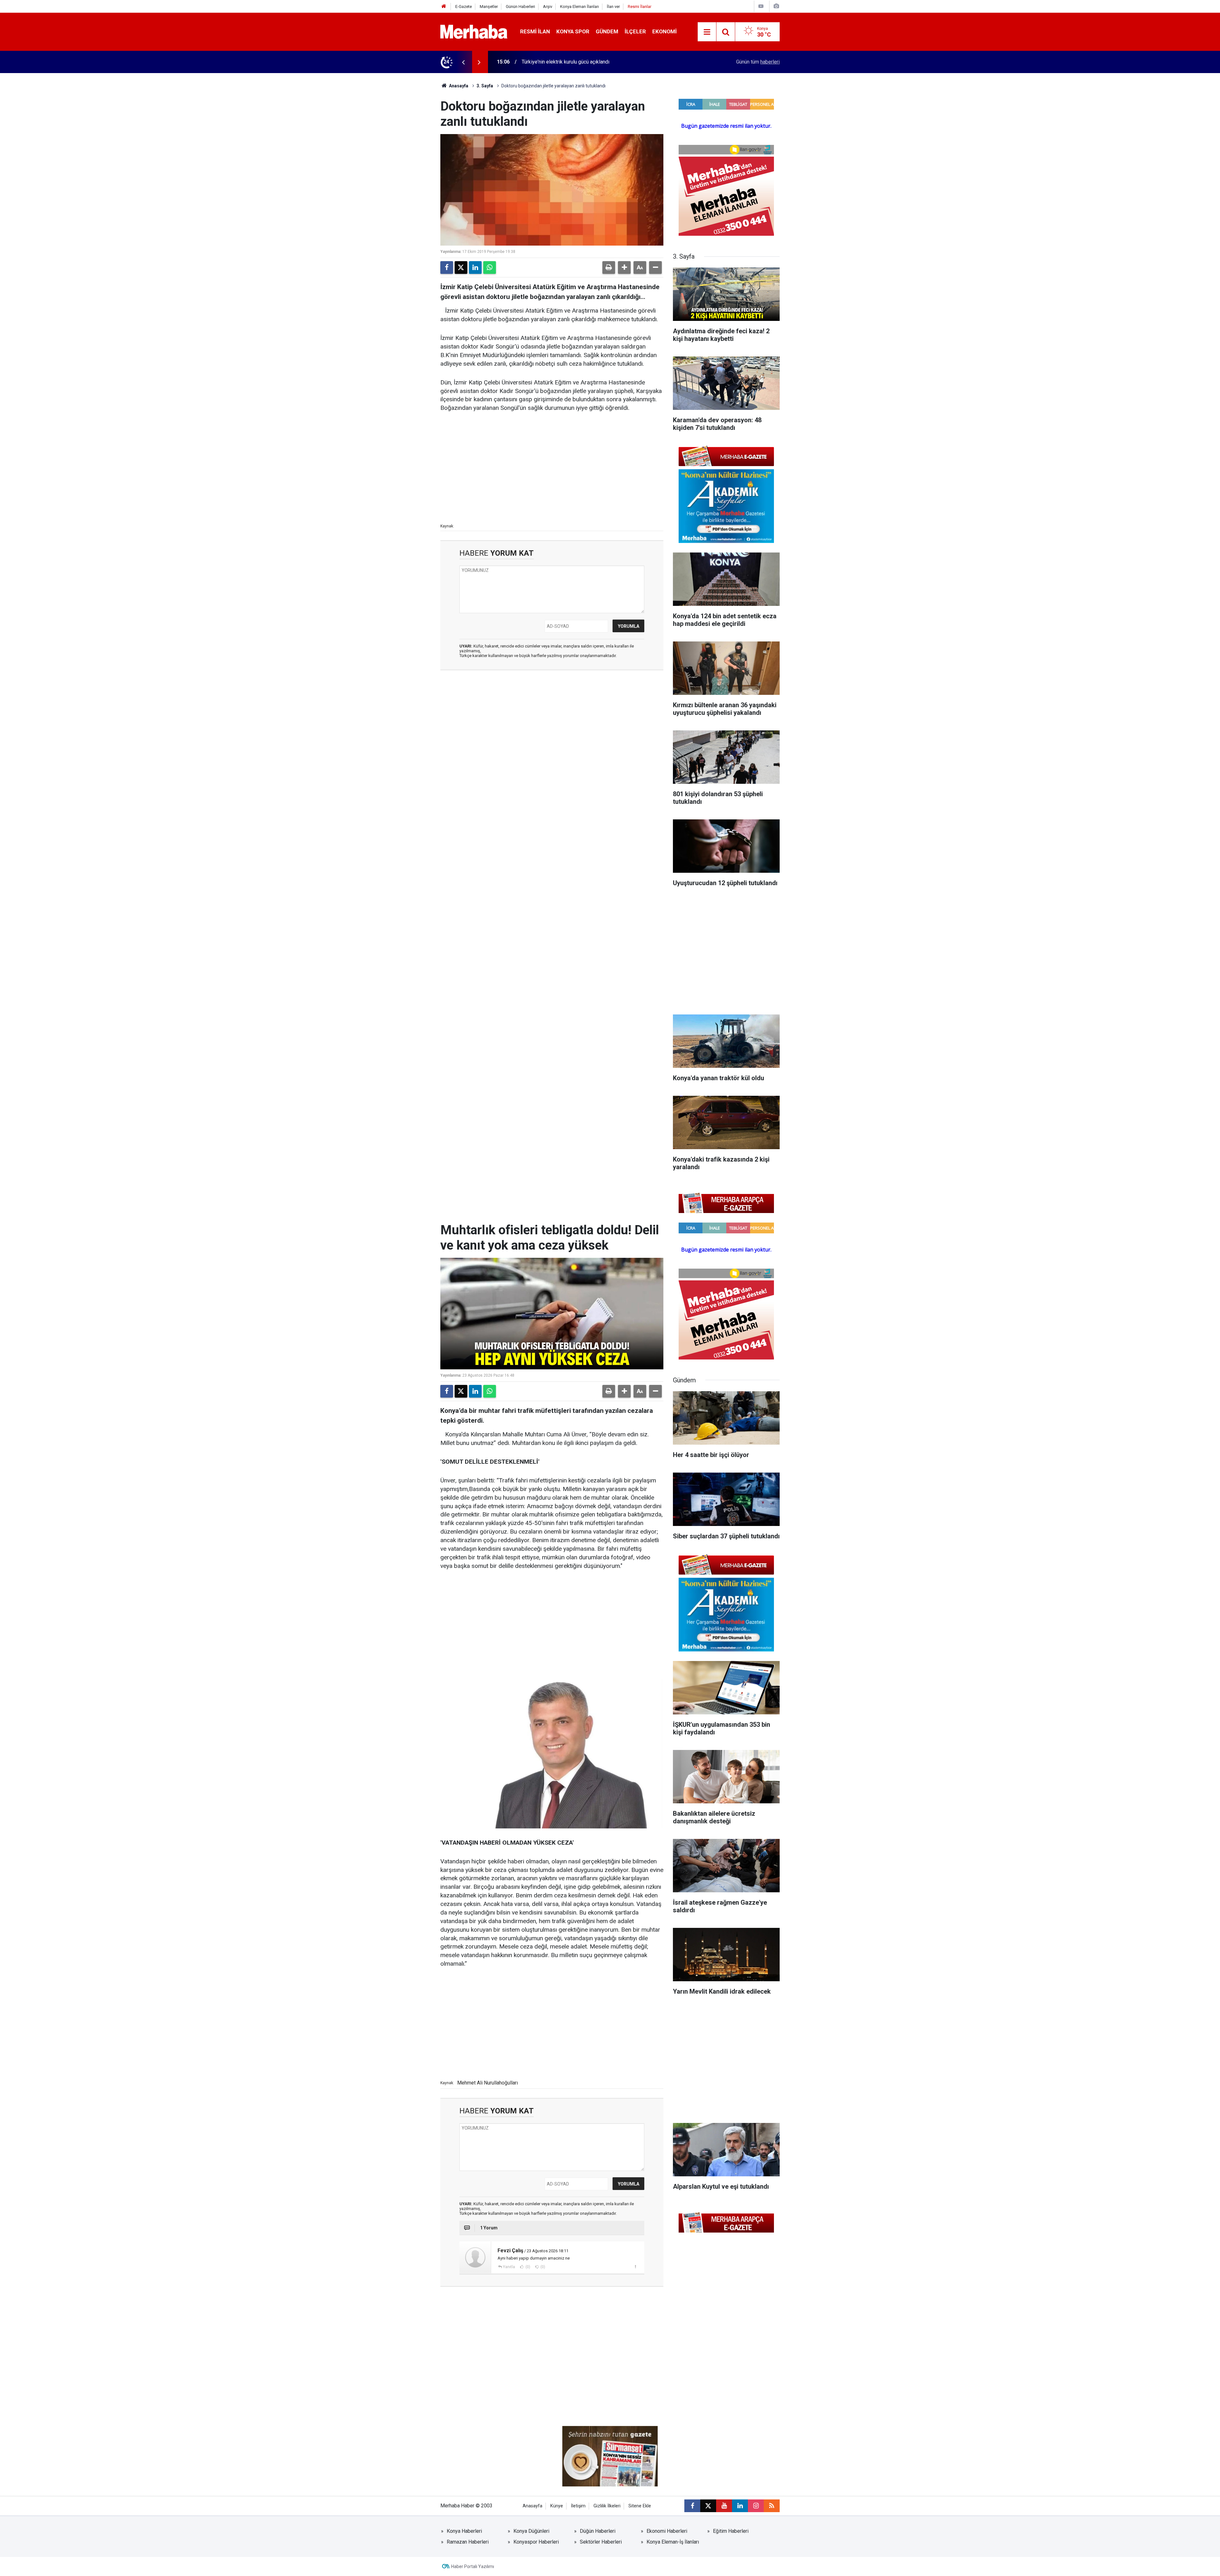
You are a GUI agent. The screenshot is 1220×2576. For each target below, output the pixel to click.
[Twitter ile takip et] (708, 2506)
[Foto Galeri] (776, 6)
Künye (557, 2506)
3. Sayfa (485, 86)
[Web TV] (761, 6)
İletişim (578, 2506)
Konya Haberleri (464, 2531)
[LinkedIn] (475, 268)
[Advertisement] (552, 467)
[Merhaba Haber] (474, 31)
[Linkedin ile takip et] (740, 2506)
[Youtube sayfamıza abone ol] (724, 2506)
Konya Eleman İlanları (579, 7)
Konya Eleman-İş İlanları (673, 2542)
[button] (624, 268)
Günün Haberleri (520, 7)
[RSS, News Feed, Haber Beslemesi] (772, 2506)
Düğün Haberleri (598, 2531)
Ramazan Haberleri (468, 2542)
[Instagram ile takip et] (756, 2506)
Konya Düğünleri (531, 2531)
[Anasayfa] (444, 7)
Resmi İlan (535, 31)
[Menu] (707, 32)
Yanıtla (509, 2267)
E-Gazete (464, 7)
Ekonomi (664, 31)
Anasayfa (458, 86)
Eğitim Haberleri (731, 2531)
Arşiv (548, 7)
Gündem (607, 31)
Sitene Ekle (640, 2506)
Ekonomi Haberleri (667, 2531)
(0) (527, 2267)
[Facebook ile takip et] (692, 2506)
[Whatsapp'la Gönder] (490, 268)
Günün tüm (758, 62)
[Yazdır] (609, 268)
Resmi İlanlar (640, 7)
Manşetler (489, 7)
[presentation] (463, 62)
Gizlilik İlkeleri (607, 2506)
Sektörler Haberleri (601, 2542)
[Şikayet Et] (635, 2267)
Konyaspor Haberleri (536, 2542)
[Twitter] (461, 268)
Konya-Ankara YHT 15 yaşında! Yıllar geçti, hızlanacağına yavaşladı (595, 62)
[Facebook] (447, 268)
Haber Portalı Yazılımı (473, 2566)
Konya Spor (573, 31)
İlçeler (635, 31)
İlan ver (613, 7)
